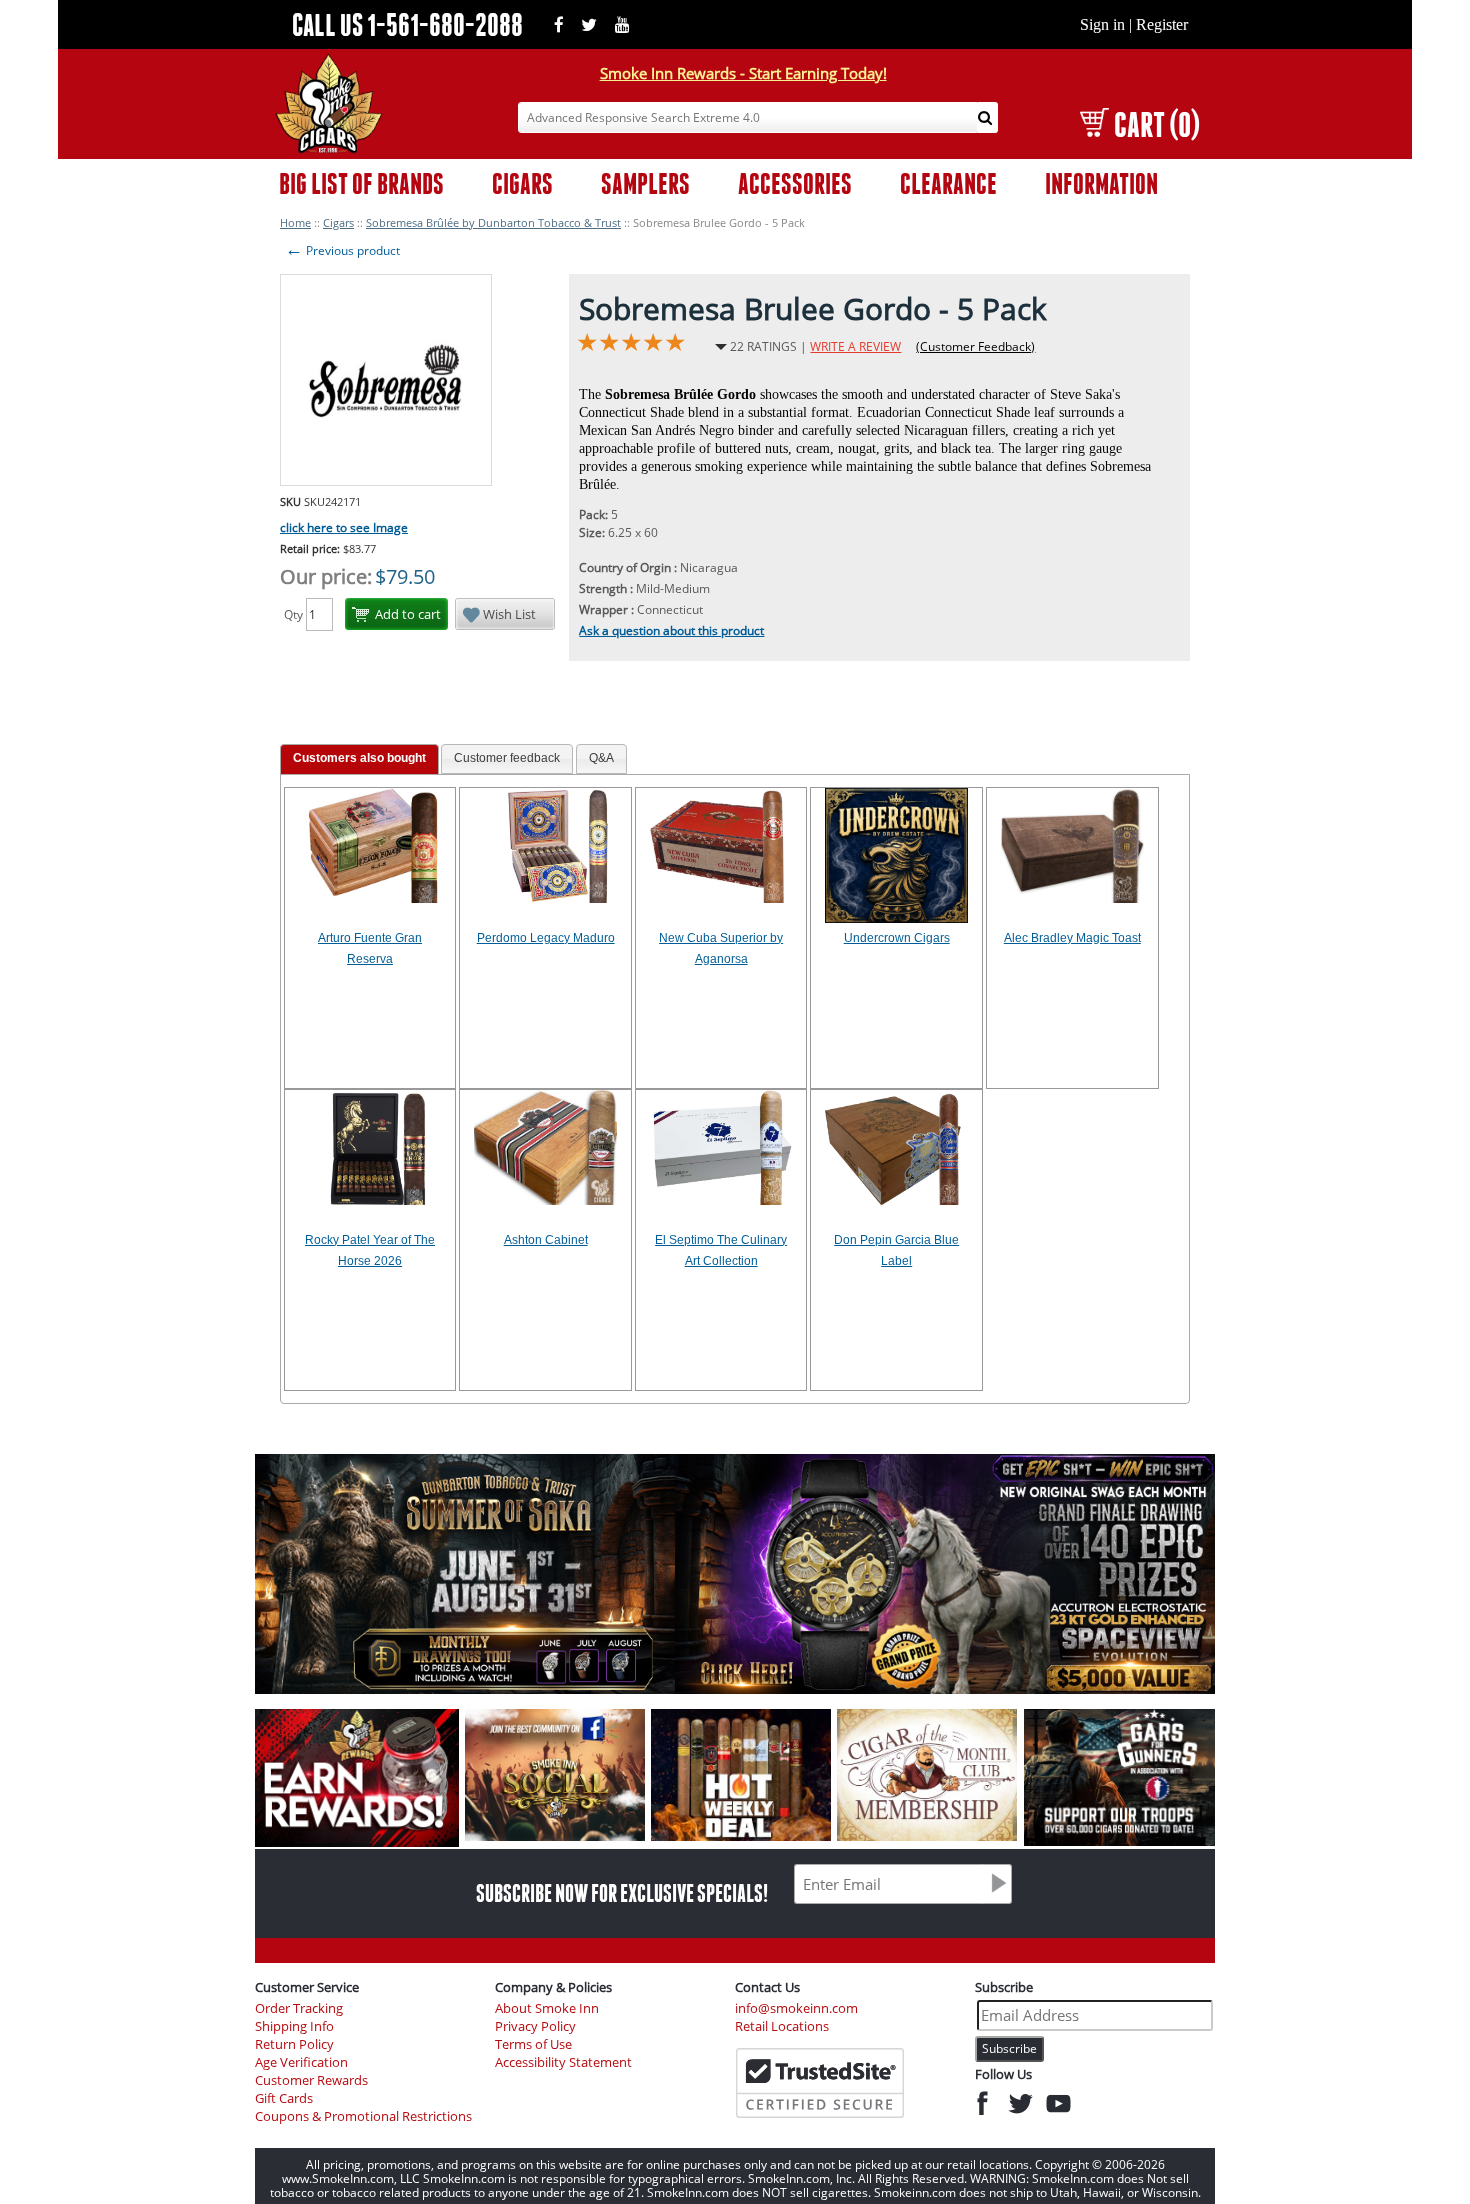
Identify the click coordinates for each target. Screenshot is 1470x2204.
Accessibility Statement (563, 2062)
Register (1162, 24)
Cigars (338, 222)
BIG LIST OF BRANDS (361, 183)
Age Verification (301, 2062)
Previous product (342, 250)
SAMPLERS (645, 183)
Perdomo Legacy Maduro (546, 938)
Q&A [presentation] (601, 758)
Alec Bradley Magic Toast (1072, 938)
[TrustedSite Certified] (820, 2083)
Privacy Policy (535, 2026)
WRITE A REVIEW (855, 346)
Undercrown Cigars (897, 938)
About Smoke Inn (547, 2008)
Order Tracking (299, 2008)
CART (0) (1156, 124)
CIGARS (522, 183)
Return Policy (294, 2044)
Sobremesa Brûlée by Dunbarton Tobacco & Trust (493, 222)
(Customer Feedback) (975, 346)
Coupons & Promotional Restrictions (363, 2116)
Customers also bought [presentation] (359, 758)
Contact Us (767, 1987)
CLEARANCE (948, 183)
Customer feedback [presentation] (507, 758)
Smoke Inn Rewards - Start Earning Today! (743, 73)
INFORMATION (1101, 183)
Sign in (1102, 24)
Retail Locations (782, 2026)
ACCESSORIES (795, 183)
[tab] (359, 759)
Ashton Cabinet (546, 1240)
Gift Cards (284, 2098)
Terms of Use (533, 2044)
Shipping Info (294, 2026)
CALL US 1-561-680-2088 (407, 24)
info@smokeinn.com (796, 2008)
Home (295, 222)
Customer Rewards (311, 2080)
